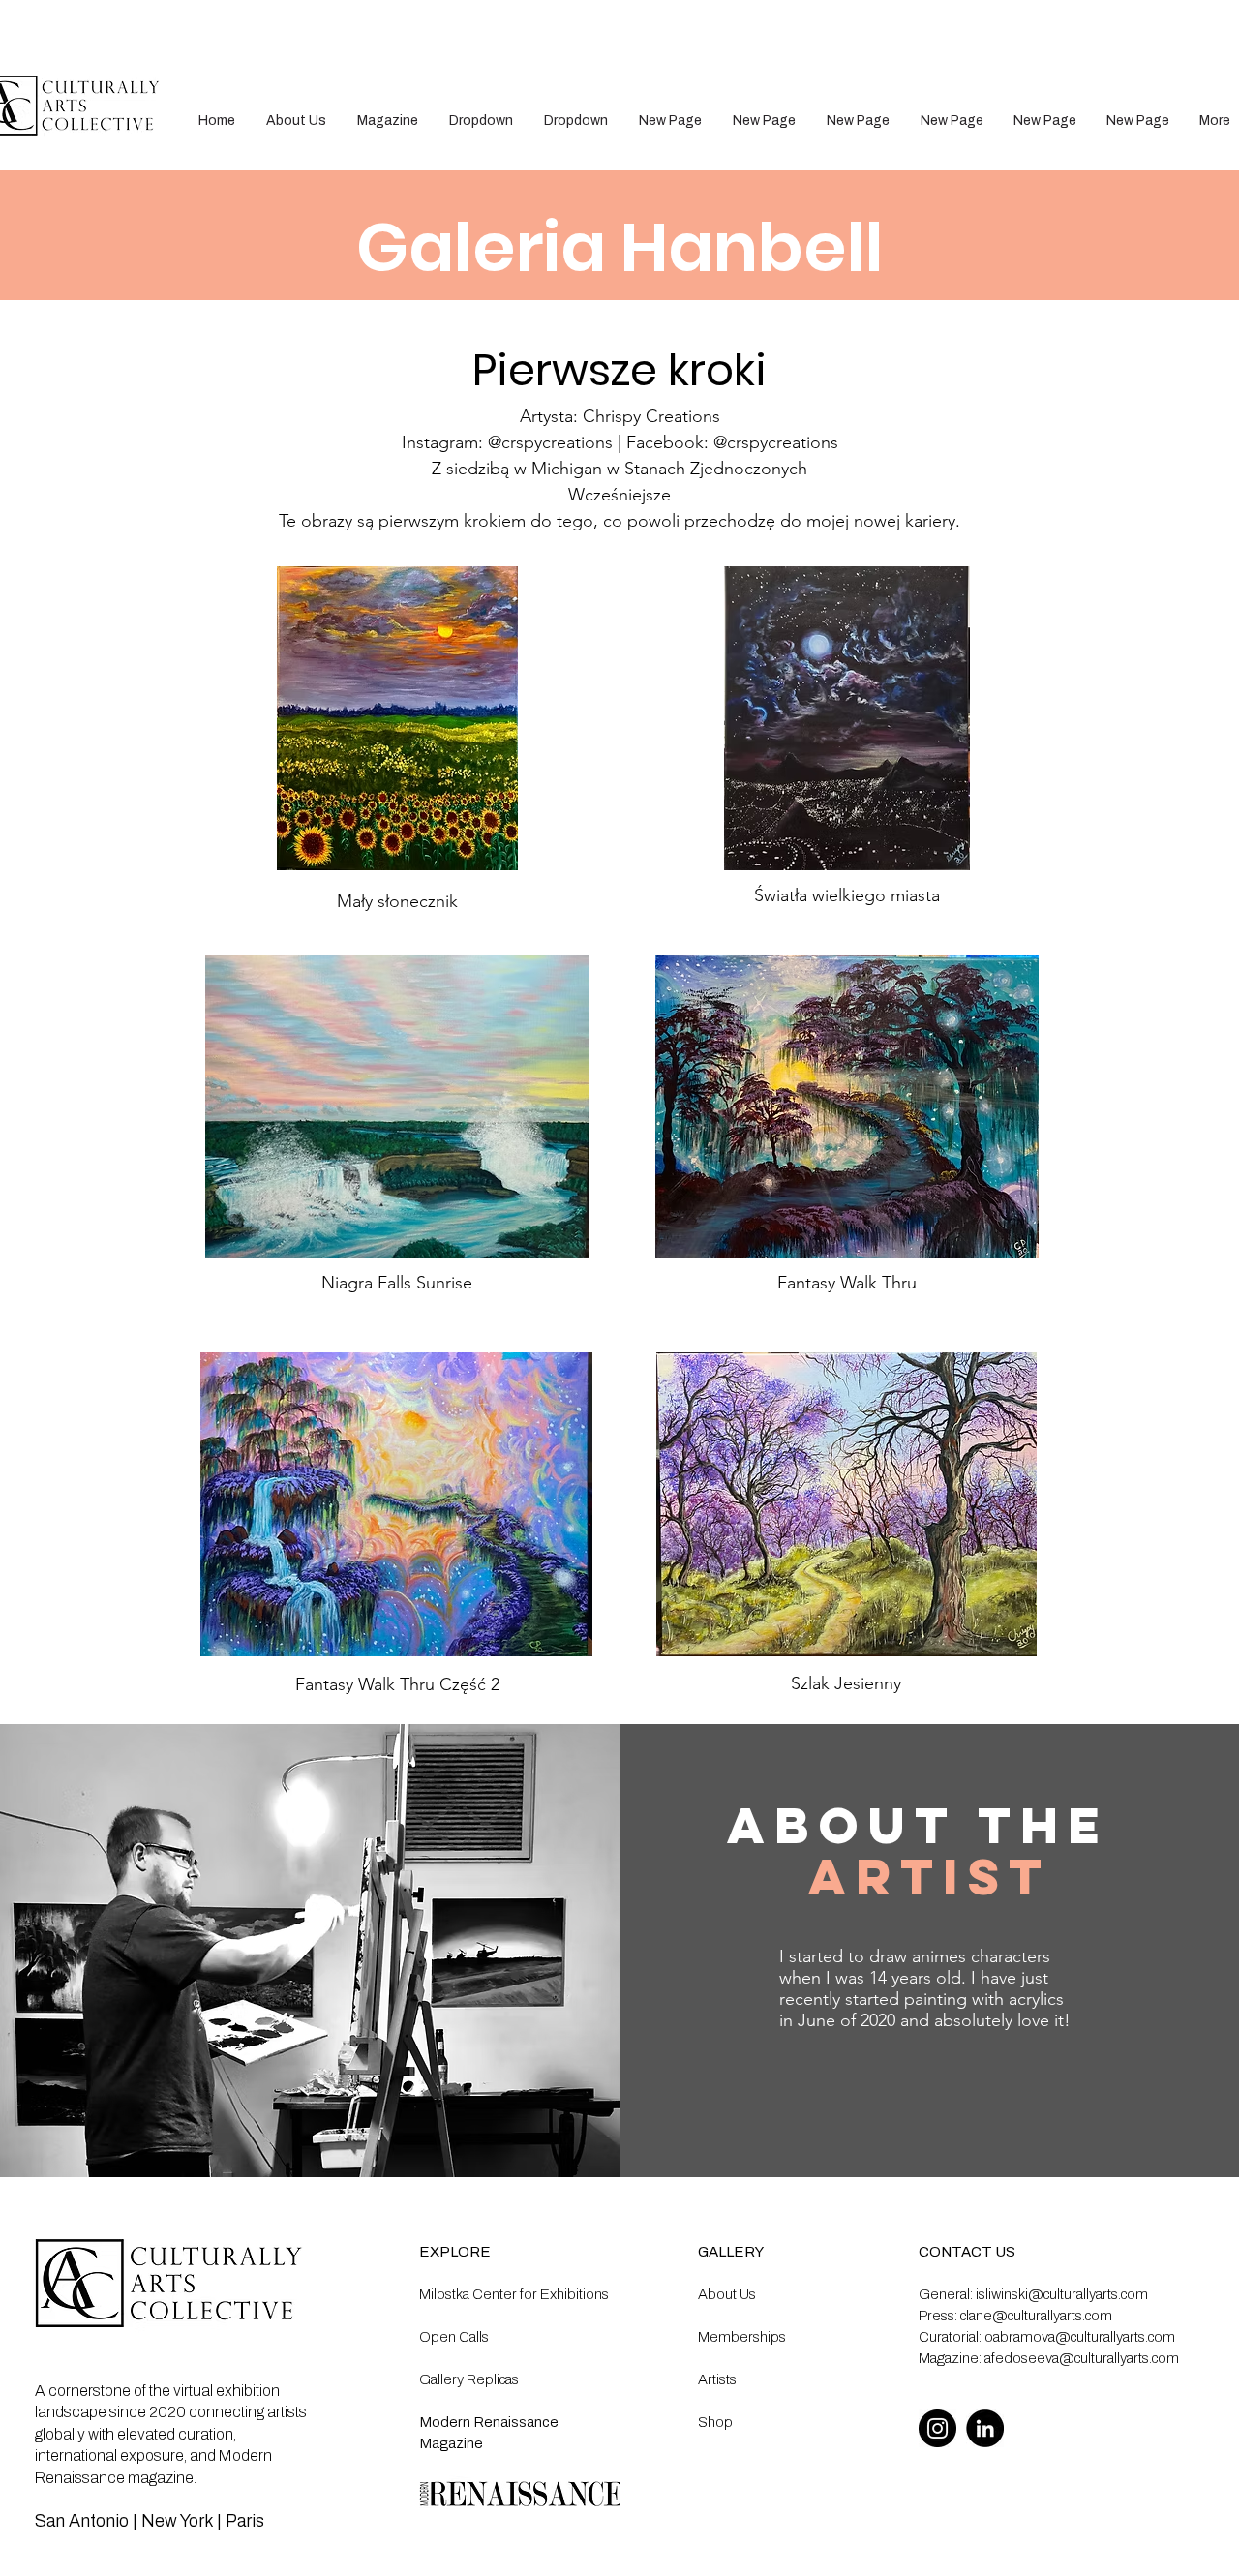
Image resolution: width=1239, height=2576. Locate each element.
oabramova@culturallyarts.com (1080, 2337)
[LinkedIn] (985, 2428)
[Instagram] (937, 2428)
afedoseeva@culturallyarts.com (1082, 2358)
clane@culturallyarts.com (1036, 2316)
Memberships (742, 2337)
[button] (481, 121)
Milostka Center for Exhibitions (514, 2294)
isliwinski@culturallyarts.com (1062, 2294)
